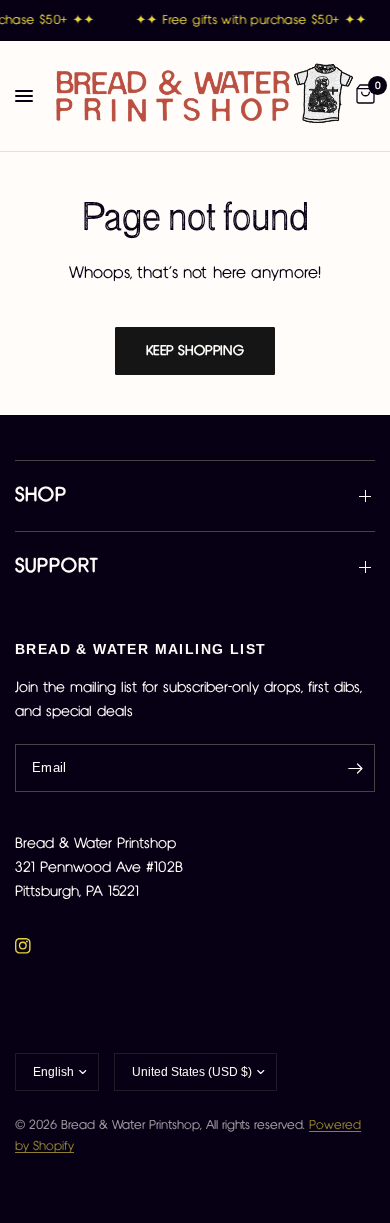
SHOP (41, 495)
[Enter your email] (355, 768)
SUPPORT (56, 566)
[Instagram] (37, 946)
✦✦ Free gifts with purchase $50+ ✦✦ (250, 20)
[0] (362, 96)
